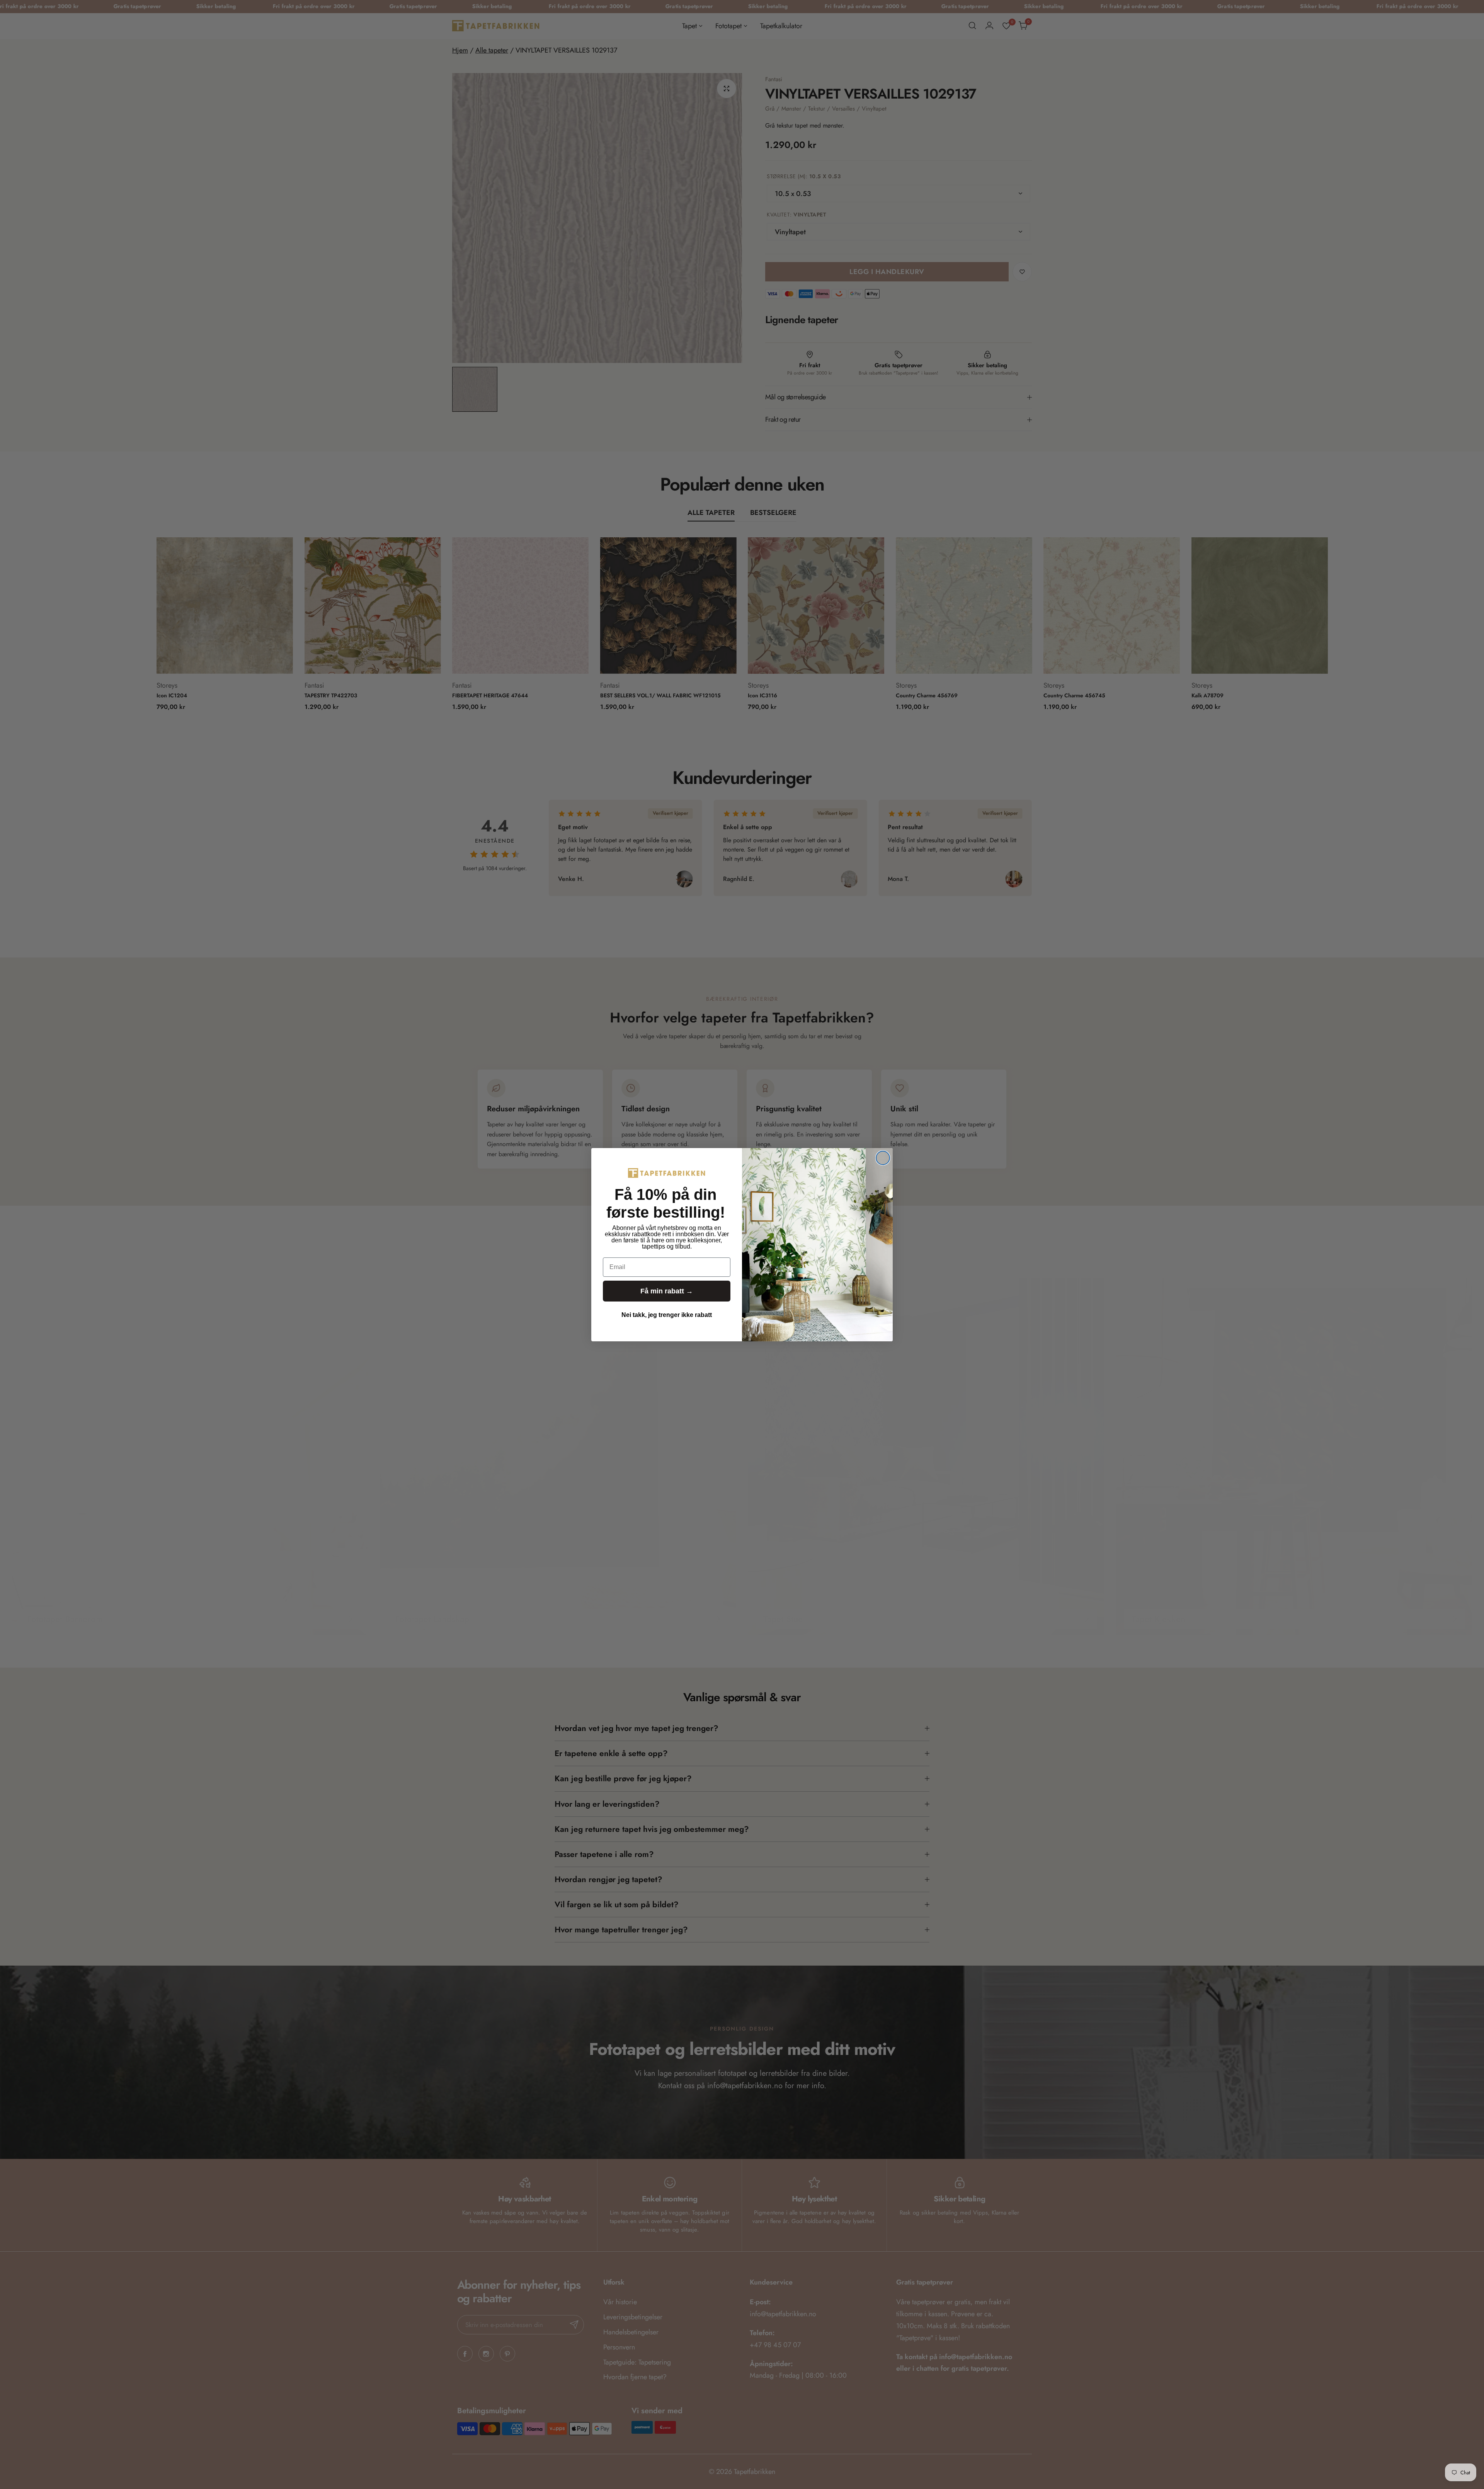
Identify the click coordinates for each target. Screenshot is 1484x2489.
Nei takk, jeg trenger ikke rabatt (667, 1315)
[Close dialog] (883, 1158)
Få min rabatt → (667, 1291)
